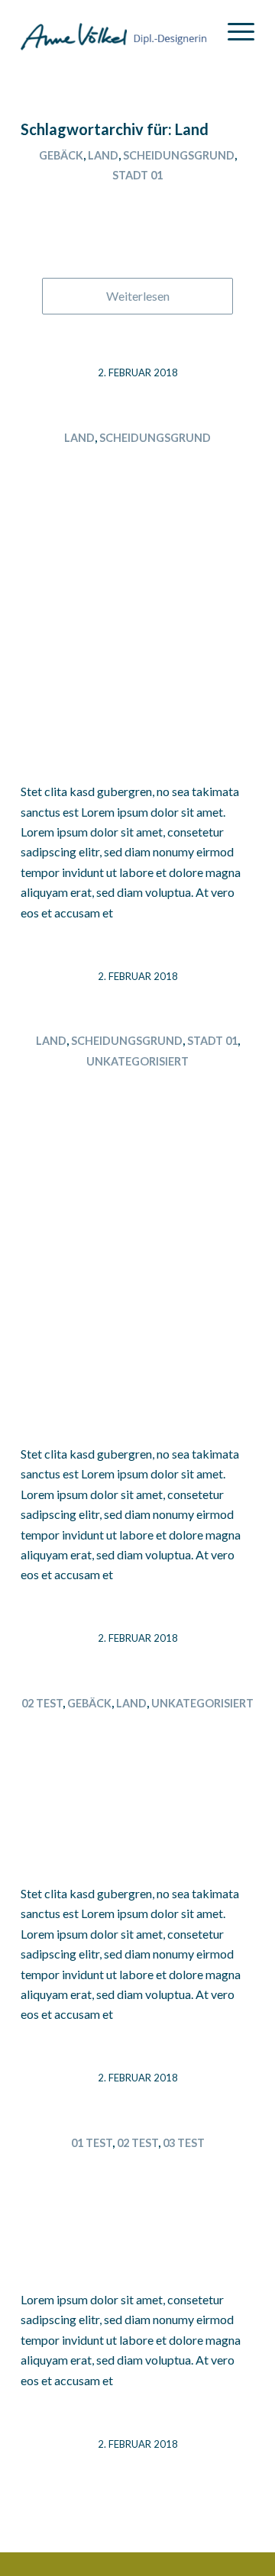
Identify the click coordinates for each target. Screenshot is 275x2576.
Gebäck (61, 155)
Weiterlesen (138, 296)
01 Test (92, 2143)
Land (103, 155)
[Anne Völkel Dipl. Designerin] (114, 31)
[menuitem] (233, 31)
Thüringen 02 (138, 203)
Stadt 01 (137, 175)
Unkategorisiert (137, 1061)
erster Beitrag (138, 2170)
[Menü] (233, 31)
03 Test (184, 2143)
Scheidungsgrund (179, 155)
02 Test (42, 1703)
